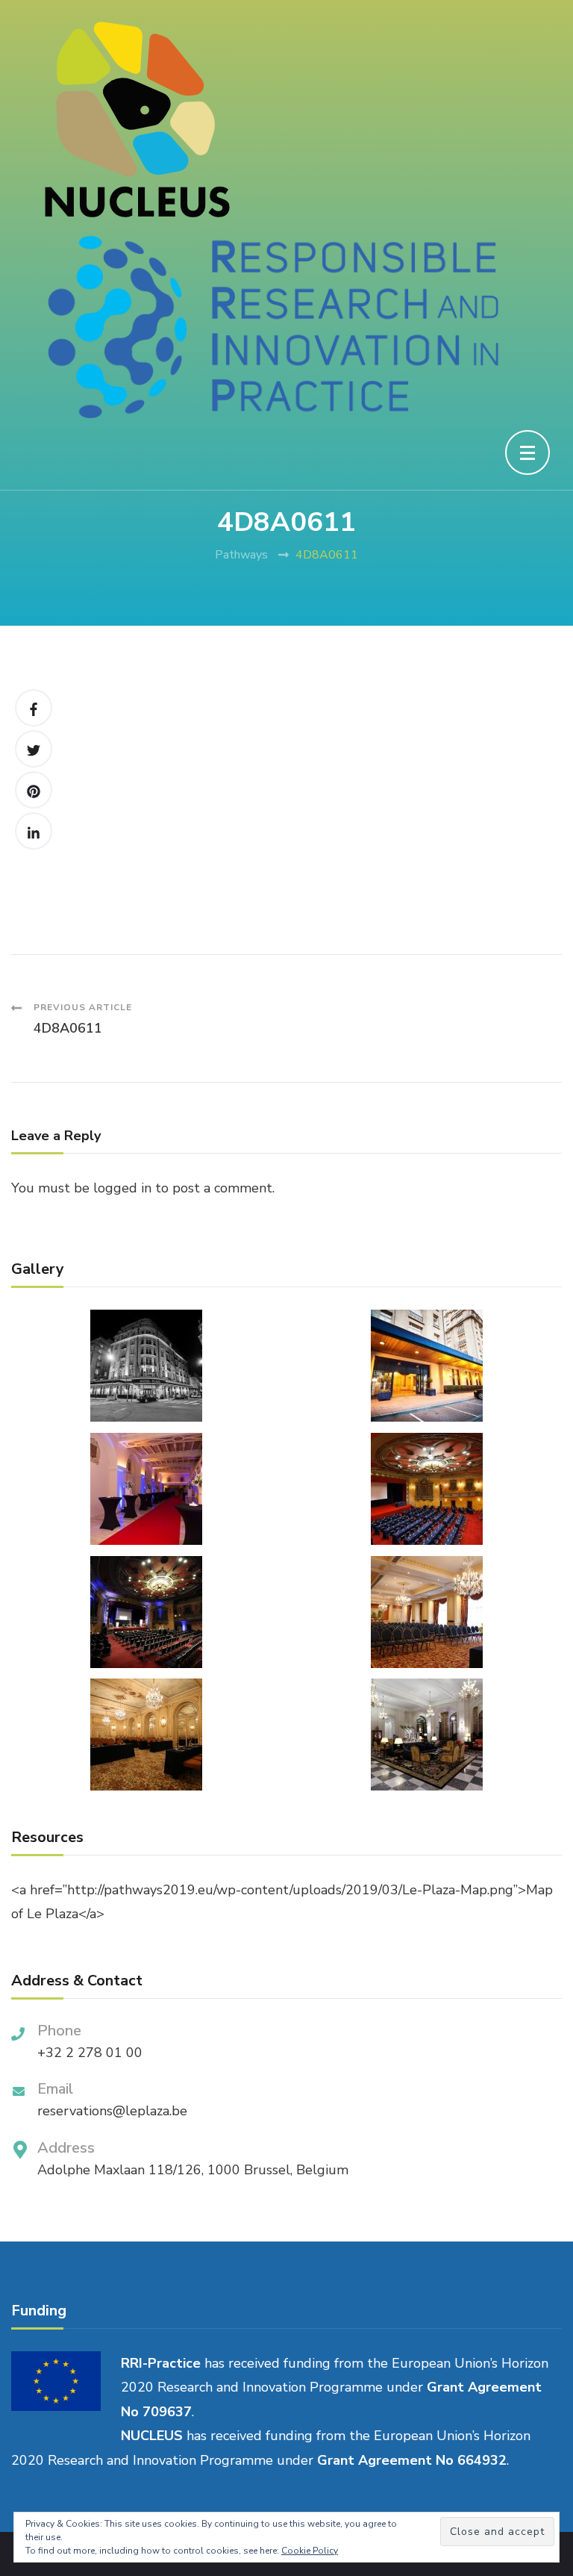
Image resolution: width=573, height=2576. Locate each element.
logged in (122, 1188)
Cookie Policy (310, 2551)
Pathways (241, 555)
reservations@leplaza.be (112, 2111)
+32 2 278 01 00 (90, 2053)
